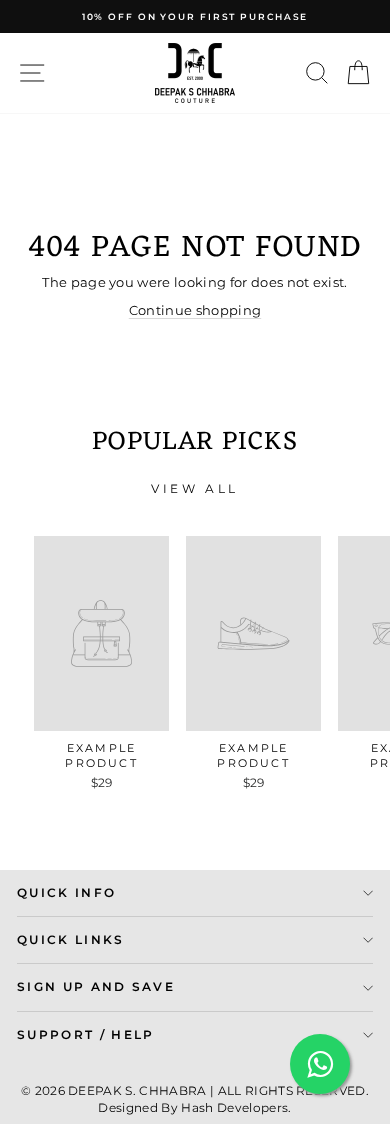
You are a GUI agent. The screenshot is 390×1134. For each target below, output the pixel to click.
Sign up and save (96, 987)
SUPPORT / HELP (85, 1035)
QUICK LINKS (71, 940)
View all (195, 488)
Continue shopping (195, 310)
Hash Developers (234, 1107)
